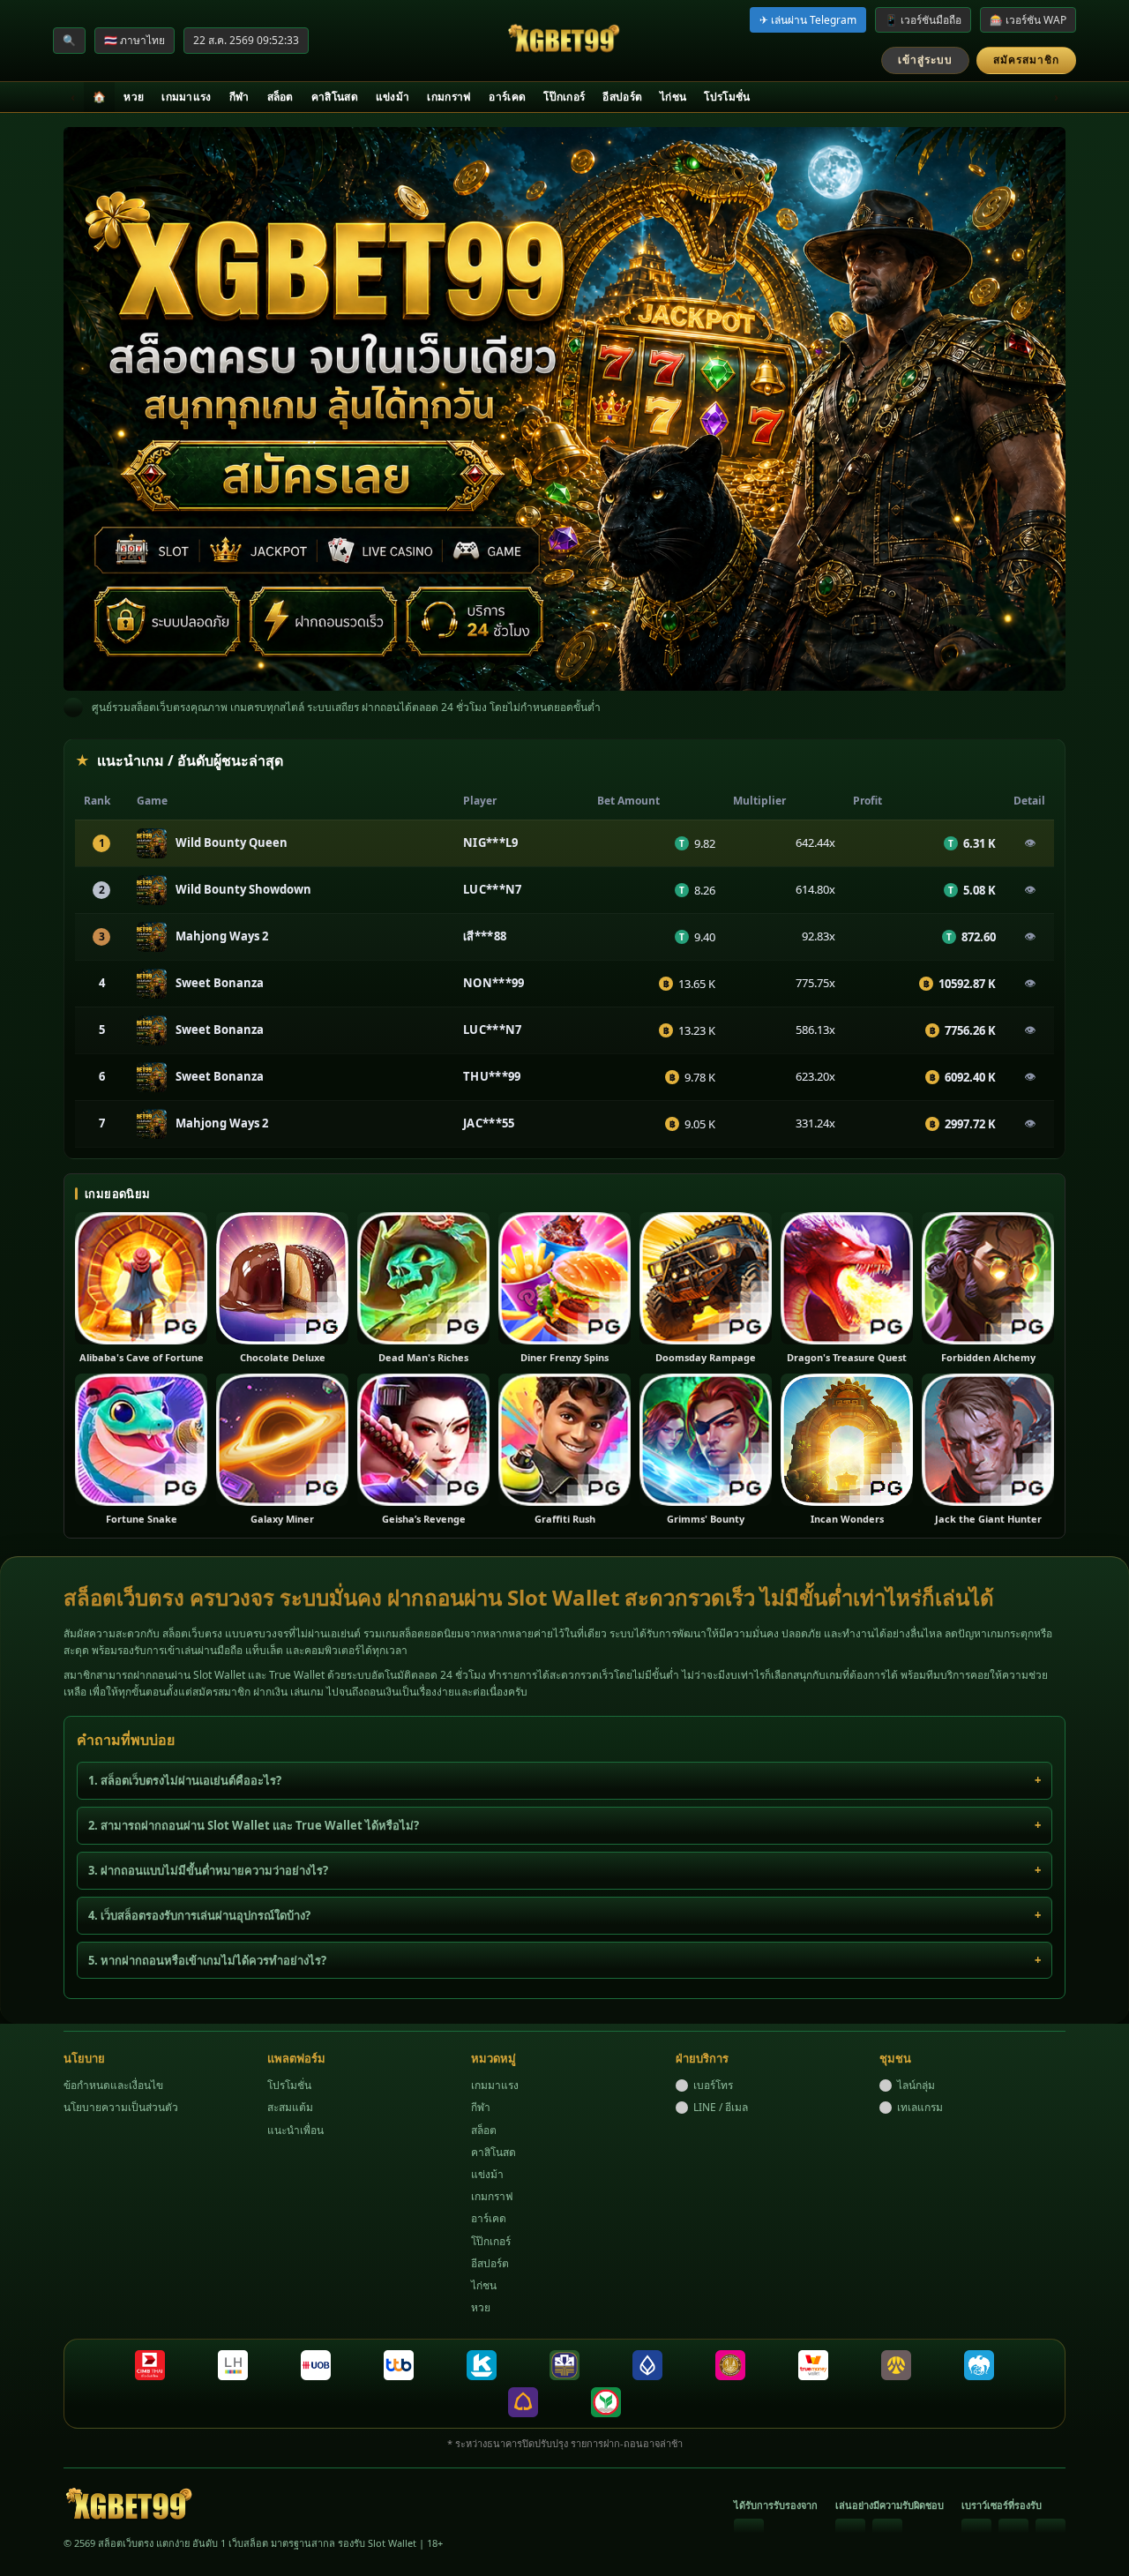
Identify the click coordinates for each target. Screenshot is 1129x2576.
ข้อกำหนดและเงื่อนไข (113, 2085)
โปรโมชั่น (727, 97)
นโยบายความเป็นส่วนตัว (121, 2107)
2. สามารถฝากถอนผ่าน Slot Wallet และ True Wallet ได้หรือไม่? (254, 1825)
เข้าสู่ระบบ (925, 60)
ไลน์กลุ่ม (916, 2085)
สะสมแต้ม (290, 2107)
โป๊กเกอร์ (564, 97)
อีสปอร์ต (622, 97)
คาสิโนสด (335, 97)
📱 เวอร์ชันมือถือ (923, 20)
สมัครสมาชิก (1026, 60)
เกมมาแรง (186, 97)
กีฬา (239, 97)
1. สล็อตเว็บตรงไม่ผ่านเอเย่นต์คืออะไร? (185, 1780)
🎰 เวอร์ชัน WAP (1028, 20)
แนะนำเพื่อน (295, 2130)
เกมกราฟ (449, 97)
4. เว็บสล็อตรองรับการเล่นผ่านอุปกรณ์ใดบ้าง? (199, 1915)
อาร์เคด (507, 97)
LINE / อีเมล (721, 2107)
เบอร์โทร (713, 2085)
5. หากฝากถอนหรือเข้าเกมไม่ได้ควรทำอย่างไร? (207, 1960)
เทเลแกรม (920, 2107)
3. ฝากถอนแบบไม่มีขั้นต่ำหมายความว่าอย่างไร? (208, 1870)
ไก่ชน (673, 97)
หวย (134, 97)
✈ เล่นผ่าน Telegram (808, 20)
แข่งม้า (393, 97)
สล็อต (280, 97)
